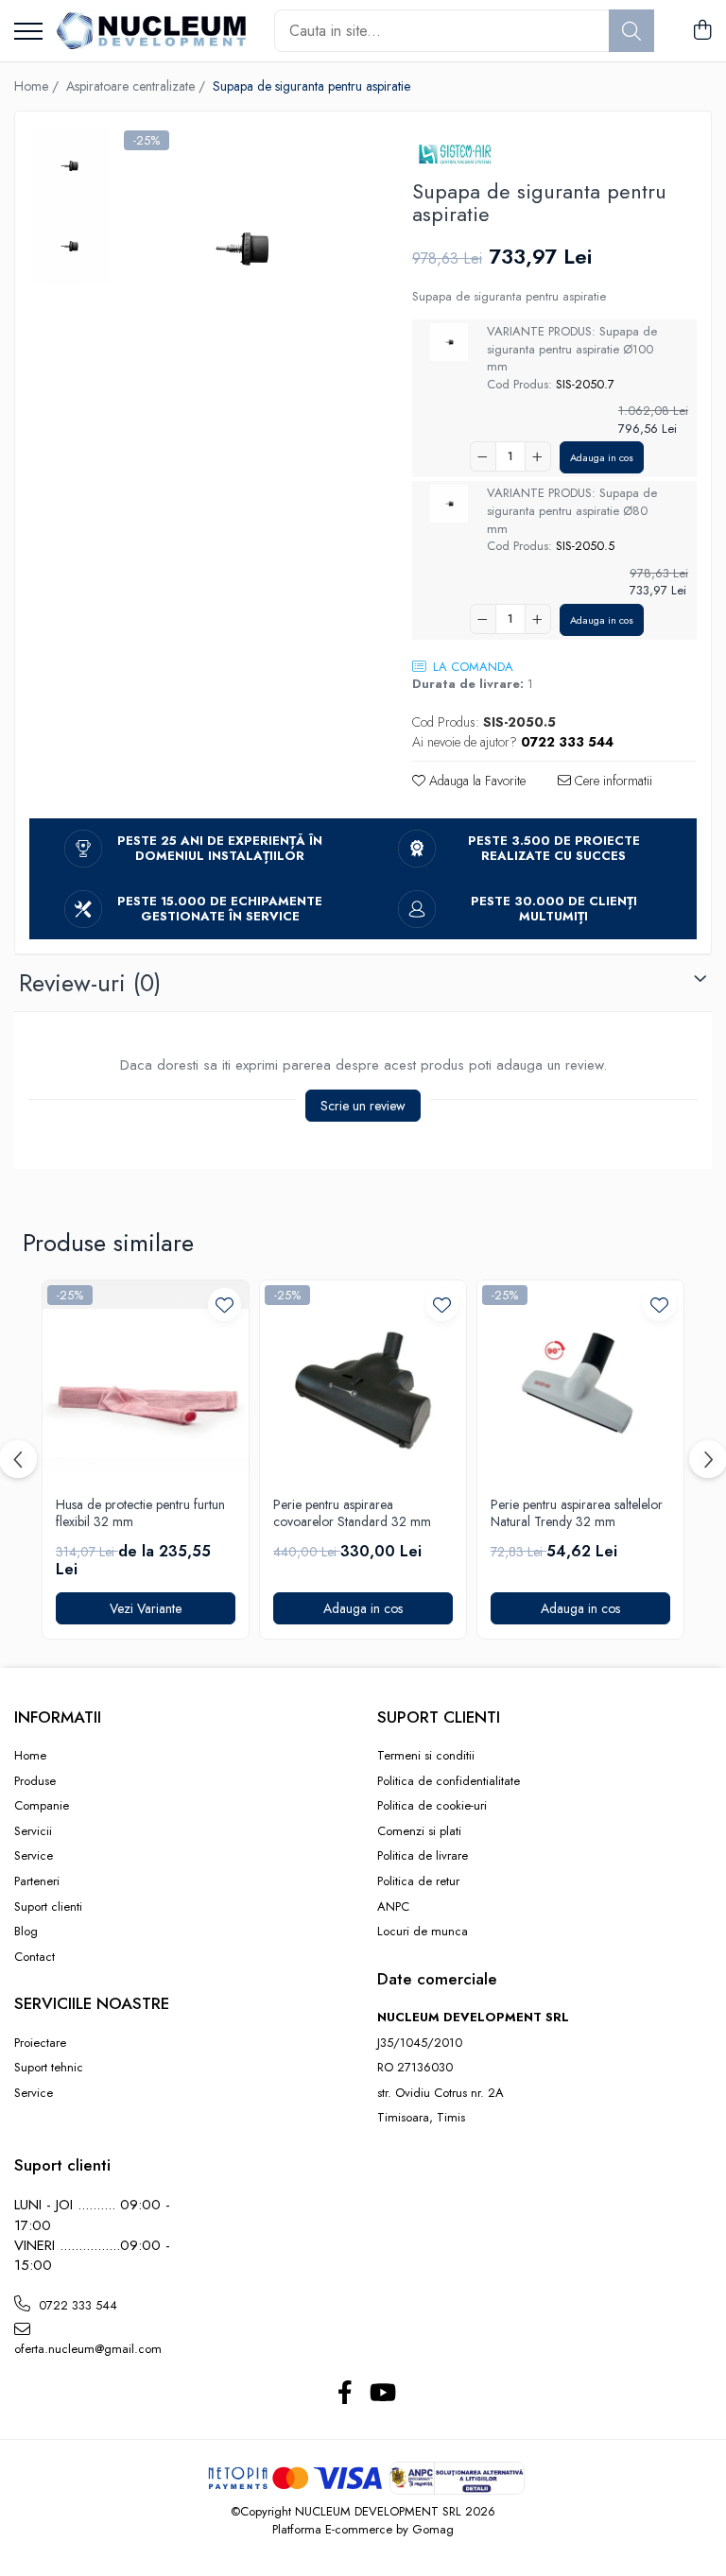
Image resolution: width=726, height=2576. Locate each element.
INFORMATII (58, 1717)
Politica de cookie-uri (432, 1806)
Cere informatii (612, 781)
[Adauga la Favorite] (225, 1305)
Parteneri (37, 1881)
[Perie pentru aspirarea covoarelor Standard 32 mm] (363, 1383)
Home (30, 1756)
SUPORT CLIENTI (439, 1717)
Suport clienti (48, 1907)
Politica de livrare (423, 1856)
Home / (38, 86)
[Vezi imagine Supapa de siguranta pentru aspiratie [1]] (69, 246)
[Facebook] (345, 2394)
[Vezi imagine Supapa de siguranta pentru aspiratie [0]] (69, 166)
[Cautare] (631, 31)
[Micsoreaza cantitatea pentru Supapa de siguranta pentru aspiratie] (483, 456)
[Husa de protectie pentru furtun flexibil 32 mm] (146, 1383)
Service (34, 1856)
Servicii (33, 1831)
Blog (26, 1932)
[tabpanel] (242, 249)
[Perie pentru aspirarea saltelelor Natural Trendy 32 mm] (580, 1383)
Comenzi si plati (419, 1831)
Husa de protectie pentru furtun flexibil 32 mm (140, 1513)
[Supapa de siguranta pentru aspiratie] (242, 249)
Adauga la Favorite (475, 781)
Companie (42, 1806)
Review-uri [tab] (90, 983)
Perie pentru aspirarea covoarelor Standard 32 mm (352, 1513)
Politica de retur (418, 1881)
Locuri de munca (423, 1932)
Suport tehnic (49, 2068)
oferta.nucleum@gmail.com (88, 2349)
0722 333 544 (76, 2305)
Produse (35, 1781)
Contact (35, 1957)
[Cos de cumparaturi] (702, 31)
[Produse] (28, 33)
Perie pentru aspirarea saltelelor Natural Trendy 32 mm (577, 1513)
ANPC (393, 1907)
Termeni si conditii (426, 1756)
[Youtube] (381, 2394)
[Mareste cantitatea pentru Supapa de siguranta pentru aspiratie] (538, 456)
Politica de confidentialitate (449, 1781)
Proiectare (40, 2043)
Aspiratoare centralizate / (138, 86)
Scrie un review (363, 1106)
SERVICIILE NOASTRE (92, 2003)
